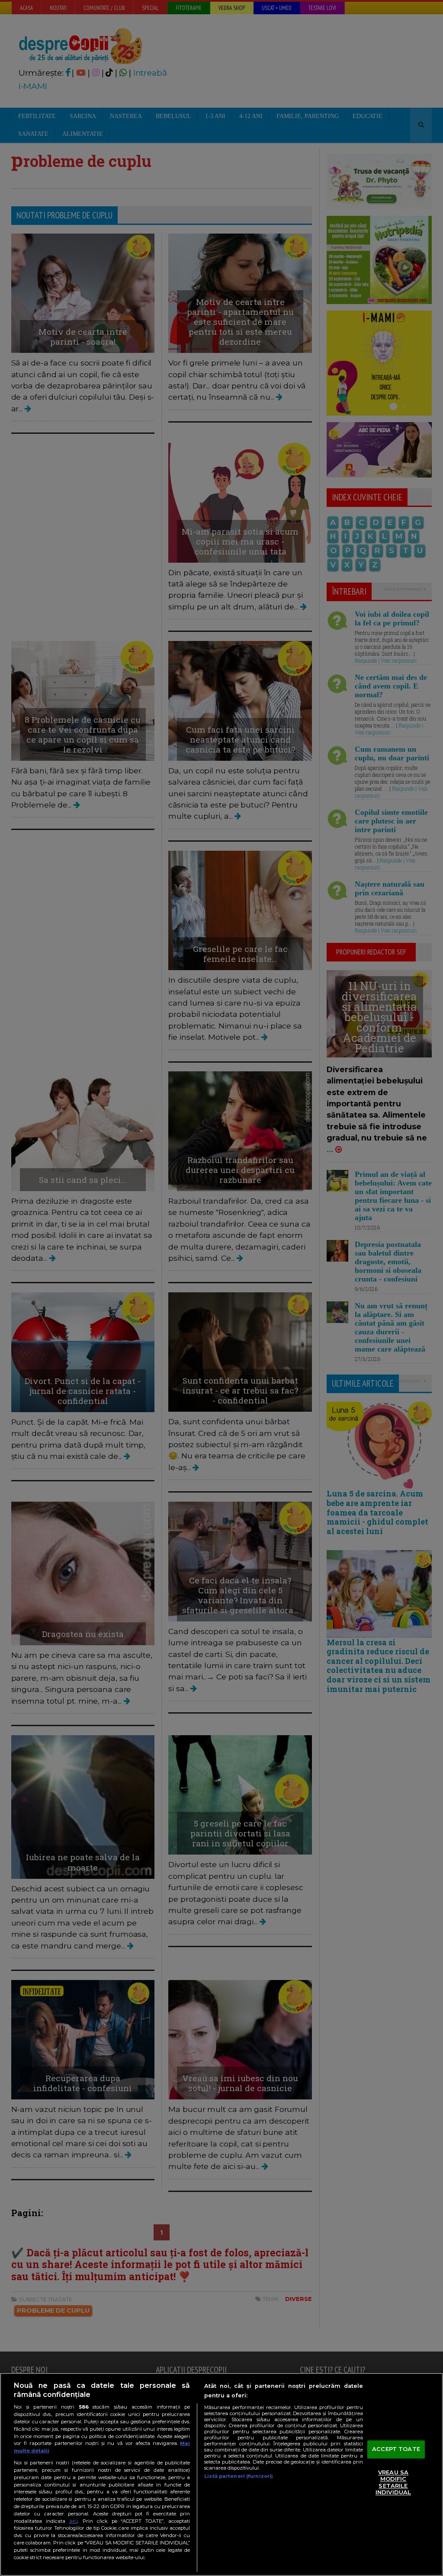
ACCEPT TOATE (396, 2449)
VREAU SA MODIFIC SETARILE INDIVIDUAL (393, 2482)
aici (74, 2521)
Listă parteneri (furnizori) (239, 2476)
